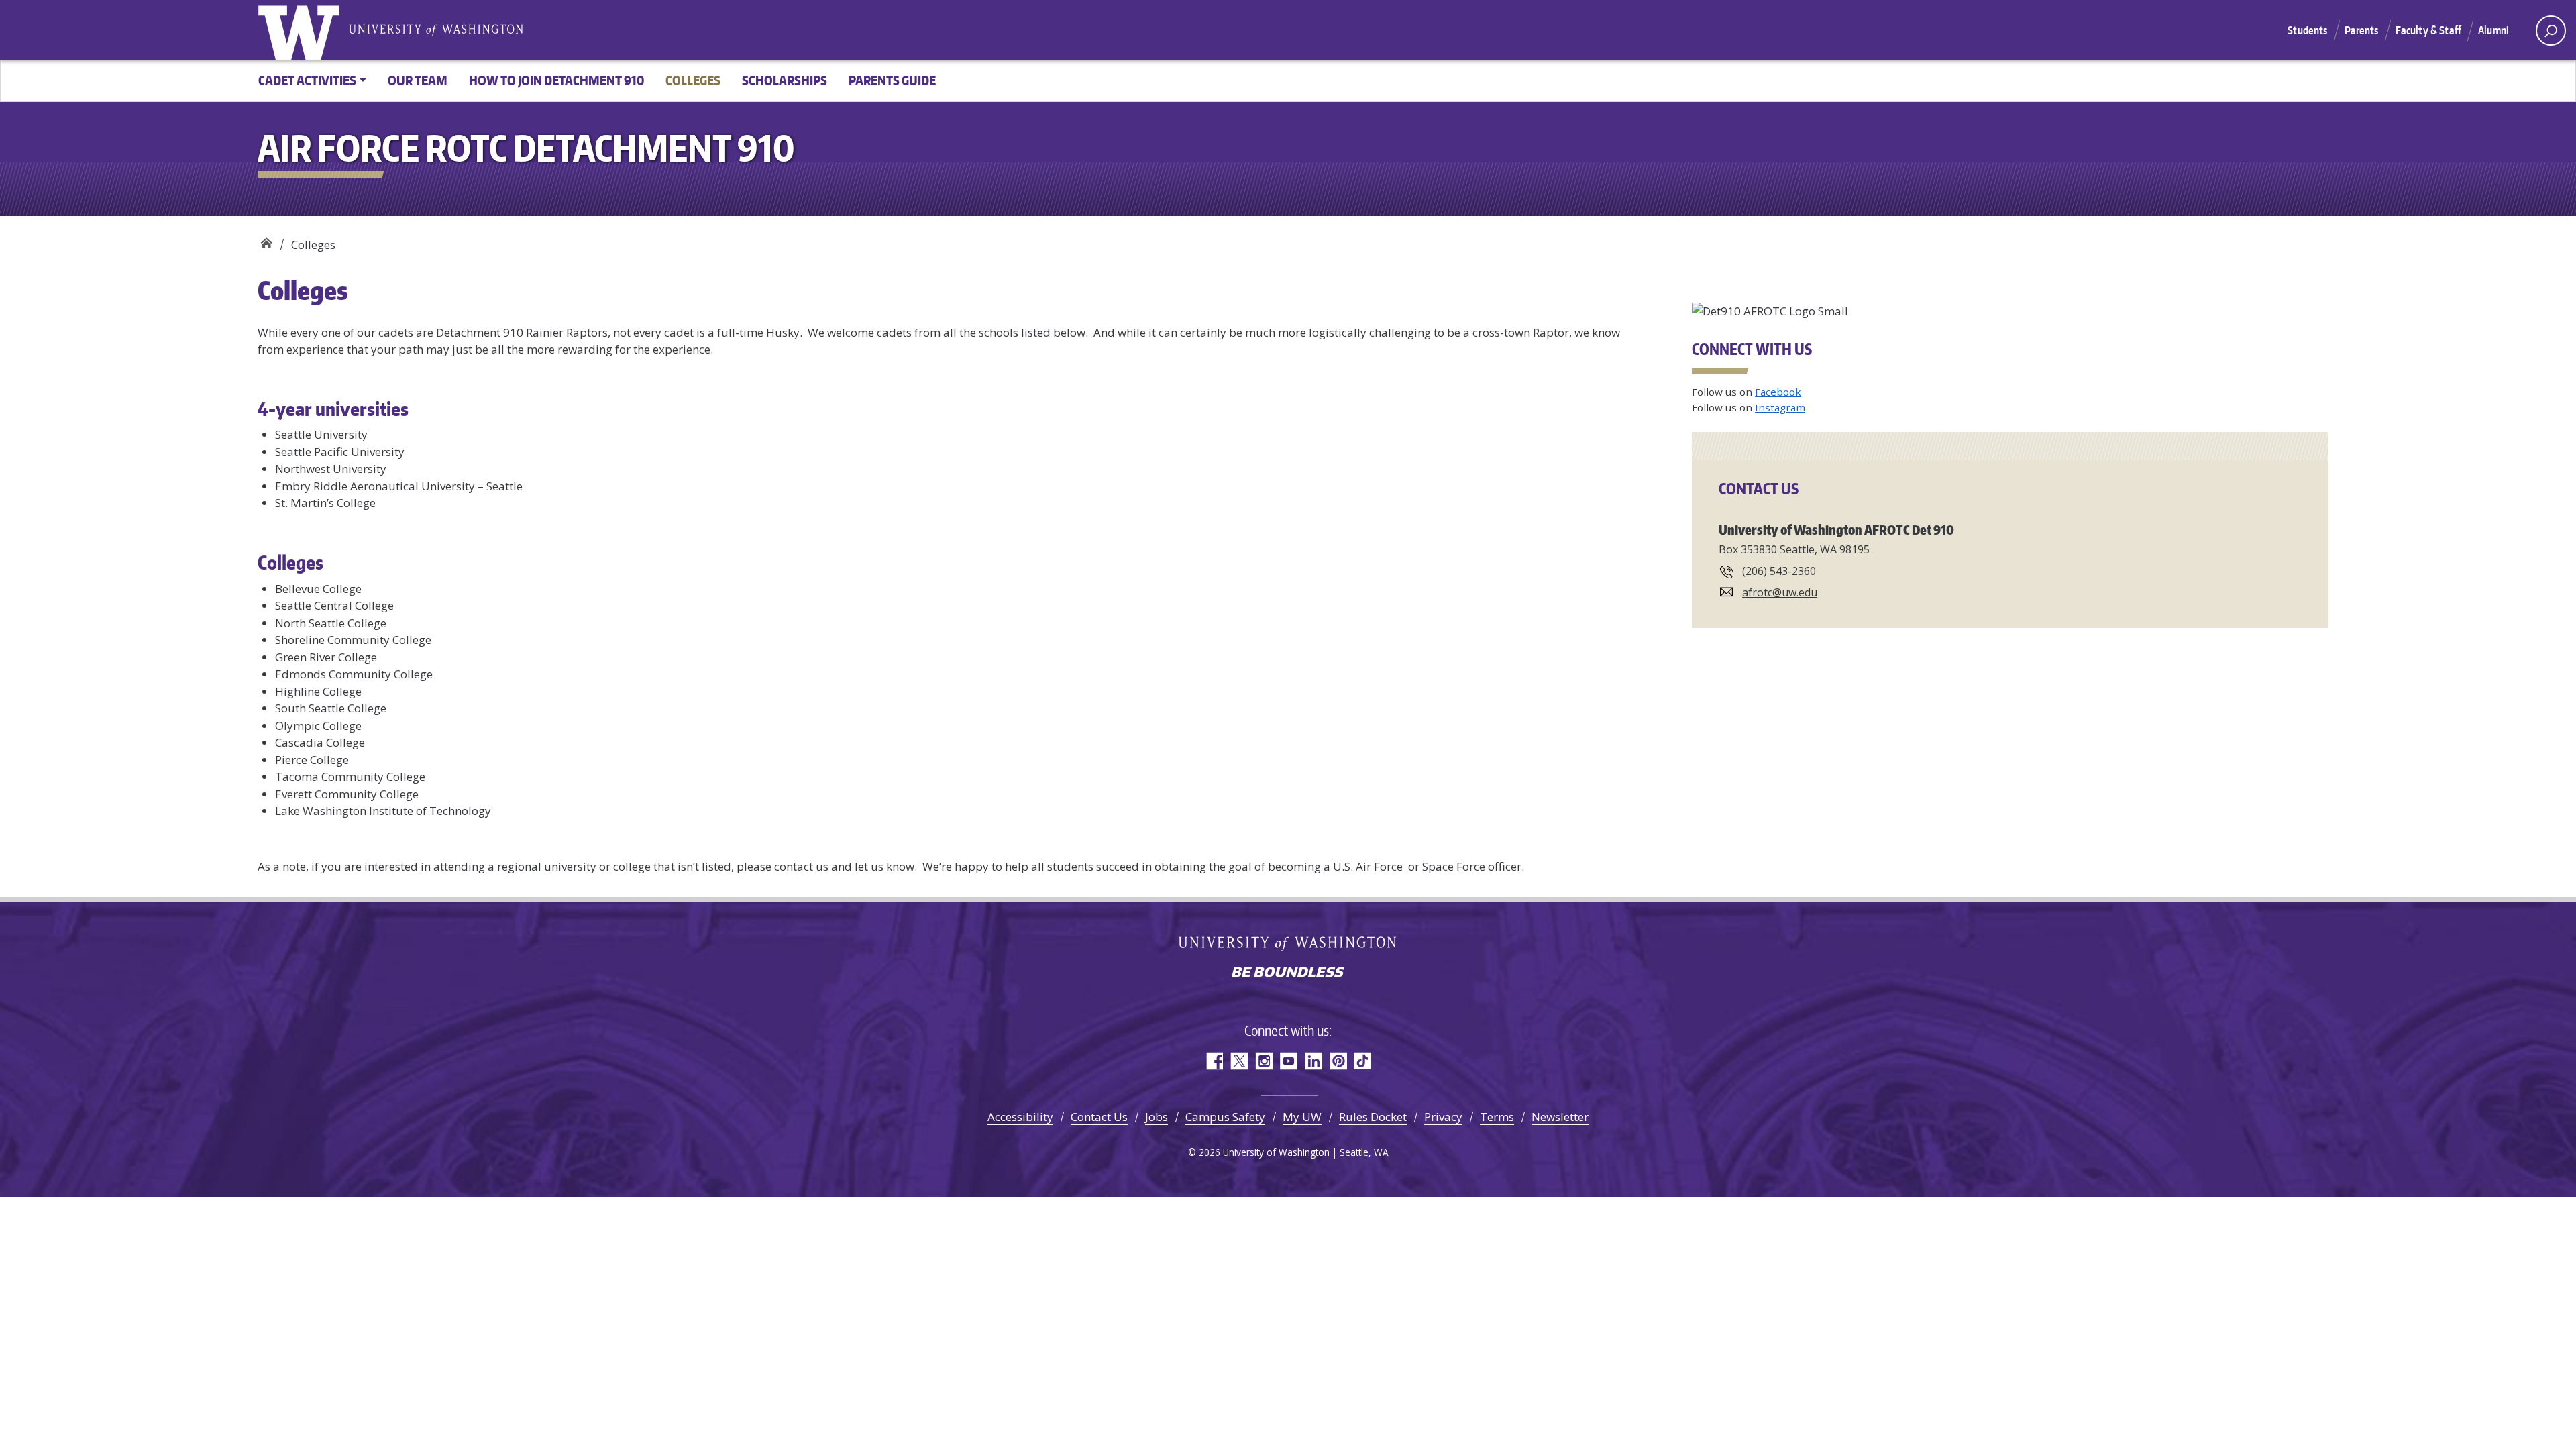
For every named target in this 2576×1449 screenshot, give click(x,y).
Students (2307, 30)
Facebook (1778, 392)
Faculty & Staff (2428, 30)
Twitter (1239, 1061)
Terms (1497, 1117)
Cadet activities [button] (307, 80)
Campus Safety (1225, 1117)
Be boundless (1288, 973)
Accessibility (1020, 1117)
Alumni (2493, 30)
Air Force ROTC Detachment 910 (266, 240)
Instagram (1780, 407)
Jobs (1157, 1117)
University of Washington (301, 30)
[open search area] (2551, 31)
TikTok (1363, 1061)
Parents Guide (892, 80)
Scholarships (785, 80)
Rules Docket (1373, 1117)
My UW (1302, 1117)
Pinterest (1338, 1061)
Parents (2362, 30)
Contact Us (1099, 1117)
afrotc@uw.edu (1780, 592)
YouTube (1288, 1061)
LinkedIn (1313, 1061)
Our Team (418, 80)
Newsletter (1560, 1117)
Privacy (1443, 1117)
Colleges (693, 80)
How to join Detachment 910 (556, 80)
